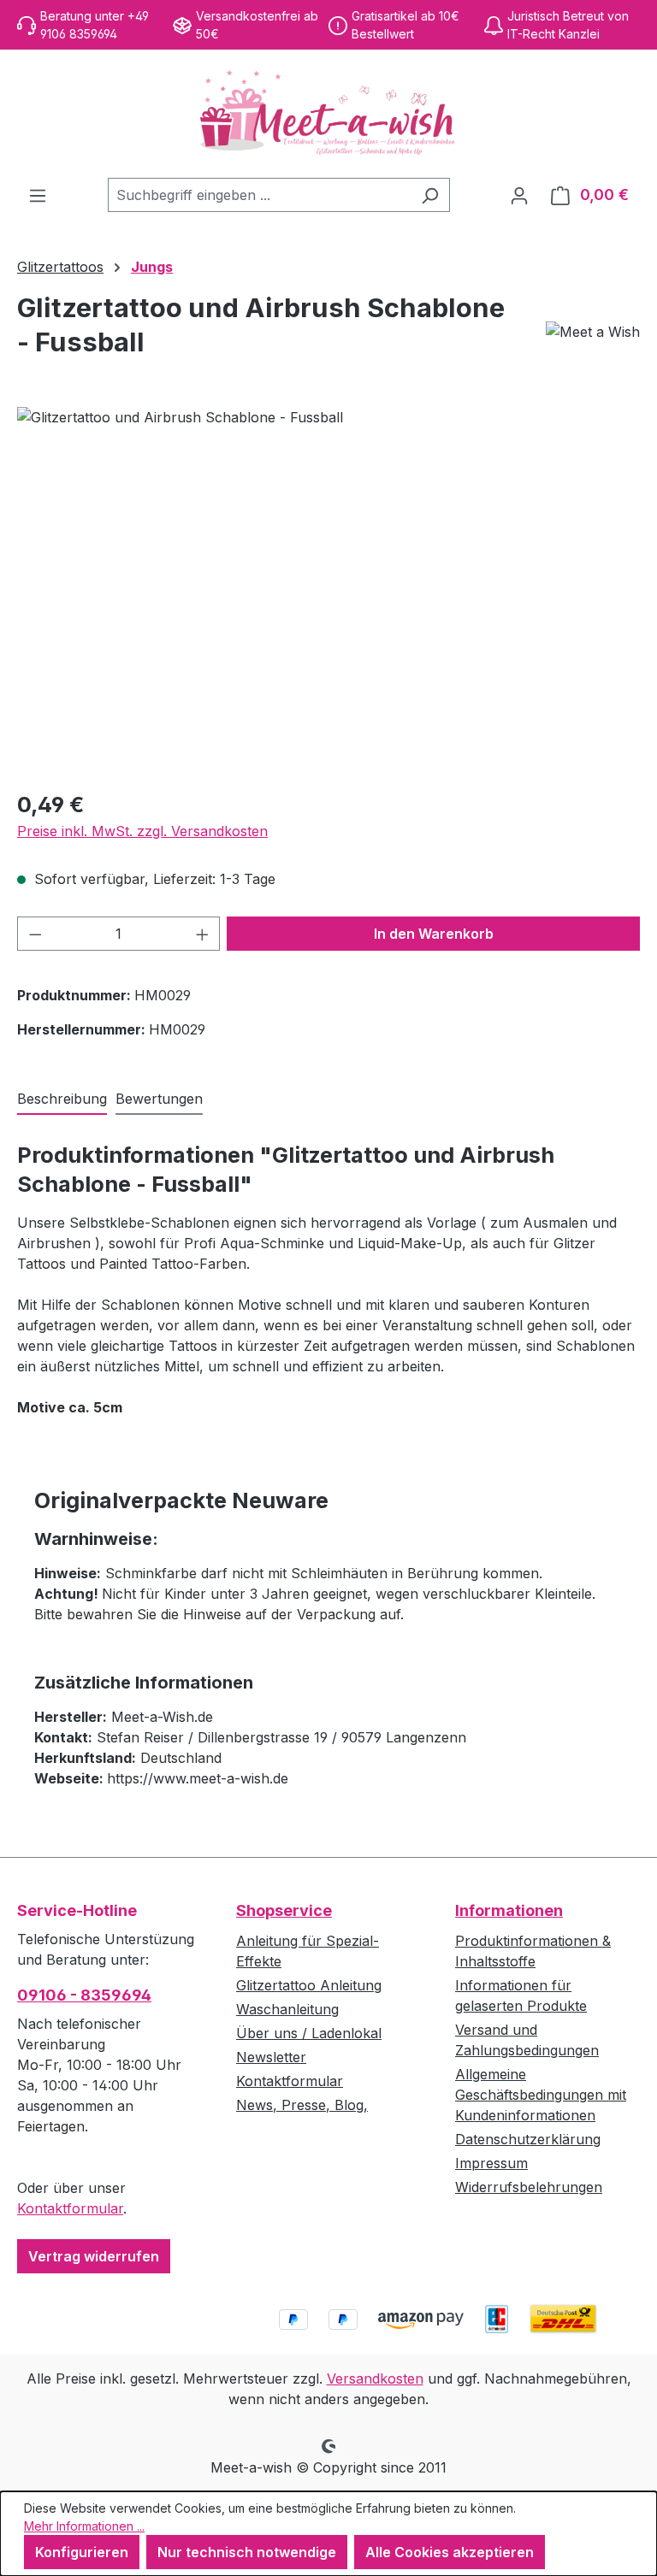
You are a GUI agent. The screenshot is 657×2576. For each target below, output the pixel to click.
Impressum (491, 2163)
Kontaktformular (70, 2208)
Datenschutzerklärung (528, 2139)
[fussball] (328, 591)
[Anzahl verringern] (35, 934)
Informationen (509, 1910)
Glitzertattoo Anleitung (309, 1985)
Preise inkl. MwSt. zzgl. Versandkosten (142, 831)
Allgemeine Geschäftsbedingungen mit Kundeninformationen (541, 2095)
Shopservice (284, 1910)
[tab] (62, 1099)
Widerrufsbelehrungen (529, 2187)
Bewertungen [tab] (159, 1099)
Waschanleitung (287, 2009)
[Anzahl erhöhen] (203, 934)
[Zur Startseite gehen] (328, 114)
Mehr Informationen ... (84, 2526)
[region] (328, 591)
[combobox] (259, 195)
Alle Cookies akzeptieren (450, 2552)
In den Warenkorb (434, 934)
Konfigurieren (82, 2552)
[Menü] (38, 195)
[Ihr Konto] (519, 195)
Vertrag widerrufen (94, 2256)
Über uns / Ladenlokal (309, 2033)
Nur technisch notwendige (247, 2552)
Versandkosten (375, 2379)
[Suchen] (430, 195)
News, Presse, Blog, (302, 2105)
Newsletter (271, 2057)
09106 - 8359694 (84, 1995)
